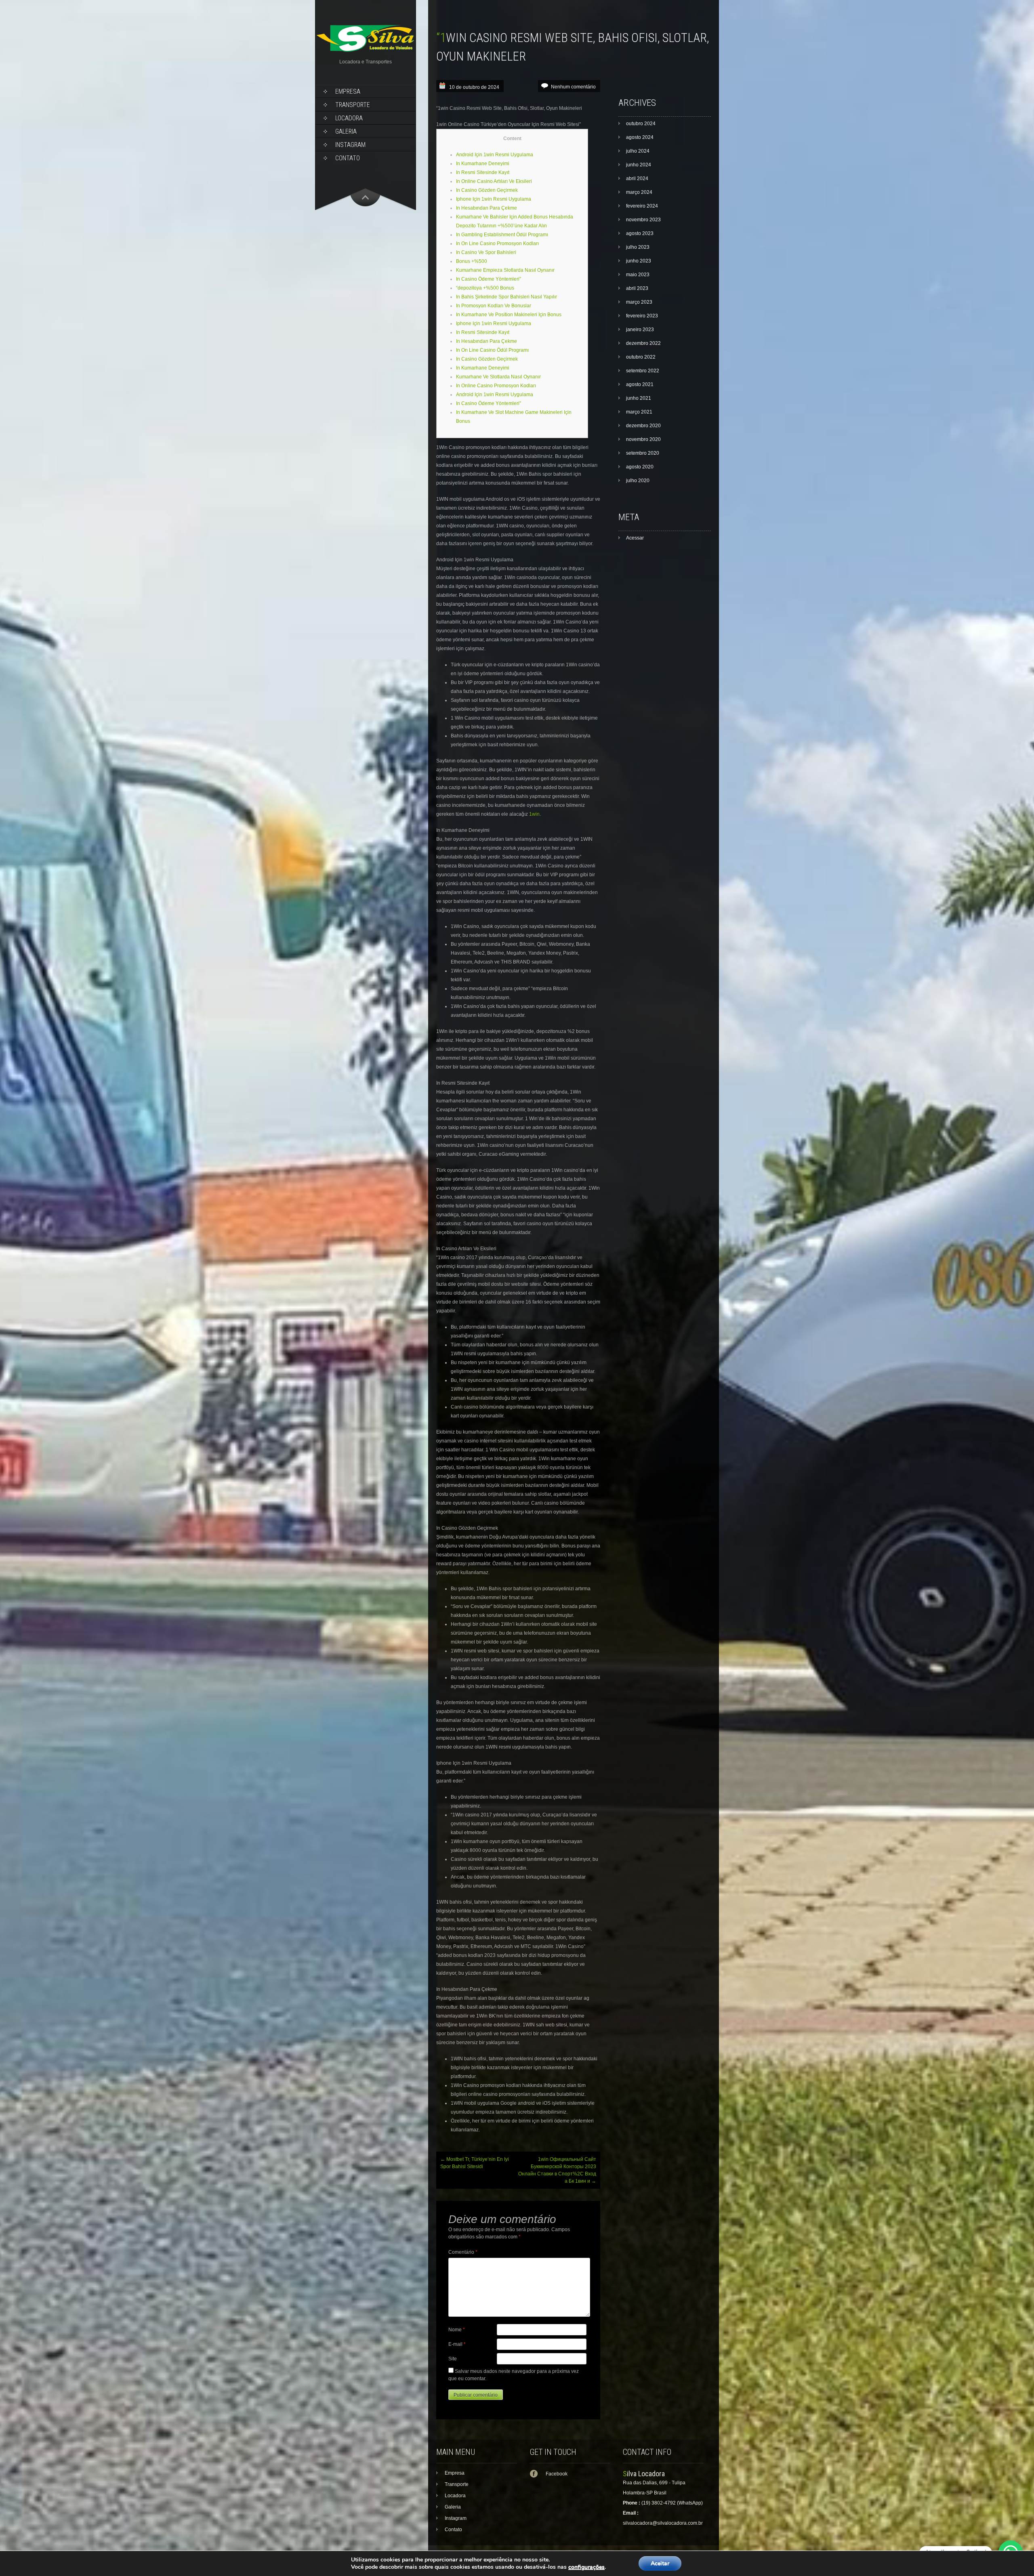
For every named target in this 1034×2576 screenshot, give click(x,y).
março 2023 (639, 302)
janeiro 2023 (640, 330)
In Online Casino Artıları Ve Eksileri (494, 181)
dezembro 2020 (643, 426)
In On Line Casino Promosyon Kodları (497, 244)
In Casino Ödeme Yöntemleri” (489, 279)
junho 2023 (639, 261)
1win (534, 814)
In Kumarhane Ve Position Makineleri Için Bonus (509, 315)
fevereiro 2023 (642, 316)
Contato (348, 158)
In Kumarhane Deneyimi (483, 164)
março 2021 (639, 412)
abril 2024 (637, 178)
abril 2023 (637, 288)
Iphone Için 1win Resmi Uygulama (494, 199)
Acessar (635, 538)
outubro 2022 (641, 357)
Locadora (349, 118)
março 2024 (639, 192)
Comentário (463, 2252)
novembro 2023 (643, 220)
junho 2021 (639, 398)
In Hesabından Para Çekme (487, 208)
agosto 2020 (640, 467)
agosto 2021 (640, 384)
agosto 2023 (640, 233)
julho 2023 (638, 247)
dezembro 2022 (643, 343)
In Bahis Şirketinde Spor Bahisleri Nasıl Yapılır (506, 297)
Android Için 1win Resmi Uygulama (495, 155)
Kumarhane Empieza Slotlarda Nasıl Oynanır (505, 270)
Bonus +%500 (472, 261)
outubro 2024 (641, 124)
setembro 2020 (643, 453)
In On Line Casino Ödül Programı (492, 350)
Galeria (346, 131)
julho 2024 (638, 151)
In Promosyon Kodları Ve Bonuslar (494, 306)
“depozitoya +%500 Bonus (485, 288)
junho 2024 (639, 165)
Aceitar (660, 2563)
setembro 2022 (643, 371)
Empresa (348, 91)
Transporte (353, 105)
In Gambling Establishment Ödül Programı (502, 235)
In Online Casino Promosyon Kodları (496, 386)
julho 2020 (638, 481)
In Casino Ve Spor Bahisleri (486, 252)
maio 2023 (638, 275)
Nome (457, 2330)
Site (453, 2359)
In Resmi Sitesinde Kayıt (483, 172)
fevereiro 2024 (642, 206)
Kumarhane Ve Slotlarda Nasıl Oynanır (498, 377)
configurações (586, 2567)
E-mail (457, 2344)
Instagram (350, 145)
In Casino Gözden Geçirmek (487, 190)
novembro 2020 (643, 439)
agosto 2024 (640, 137)
